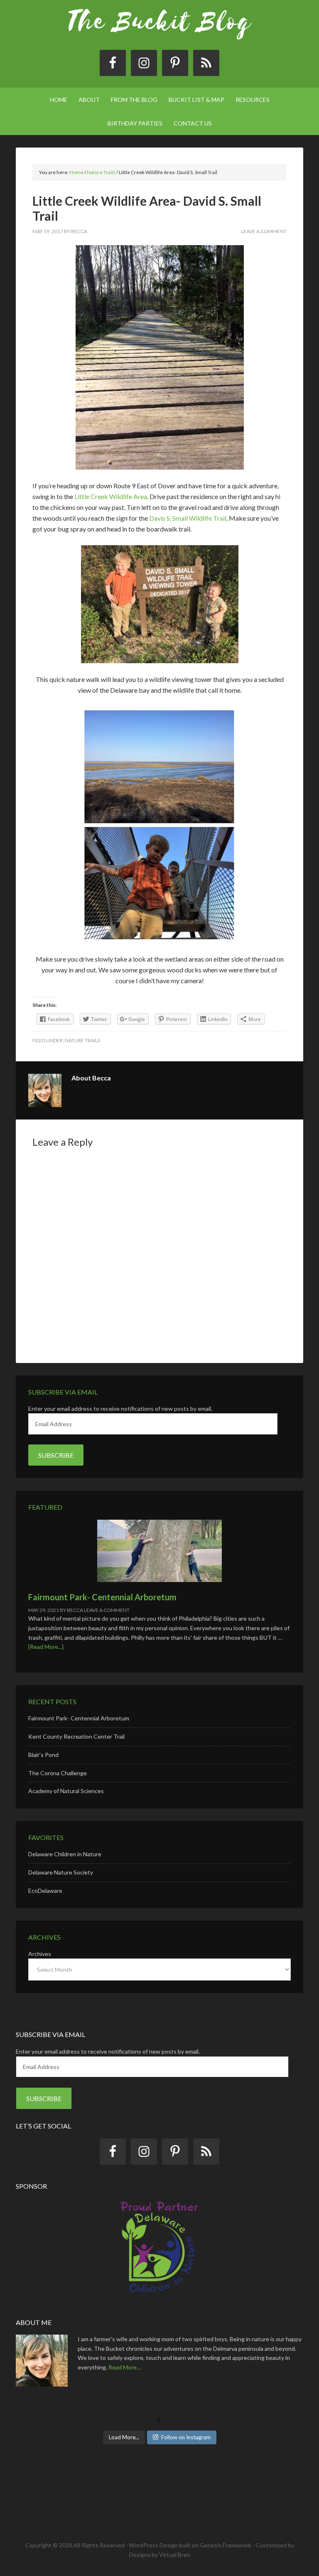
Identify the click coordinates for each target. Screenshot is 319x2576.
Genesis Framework (226, 2545)
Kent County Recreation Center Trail (76, 1736)
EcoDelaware (45, 1891)
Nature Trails (82, 1040)
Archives (40, 1954)
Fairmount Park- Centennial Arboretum (102, 1597)
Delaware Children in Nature (65, 1854)
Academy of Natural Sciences (66, 1791)
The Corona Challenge (58, 1773)
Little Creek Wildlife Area (111, 496)
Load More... (124, 2437)
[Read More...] (46, 1647)
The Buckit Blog (159, 29)
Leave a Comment (264, 231)
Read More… (125, 2367)
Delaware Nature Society (61, 1872)
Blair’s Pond (43, 1755)
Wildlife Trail (208, 518)
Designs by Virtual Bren (160, 2555)
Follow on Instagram (186, 2437)
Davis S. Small (169, 518)
